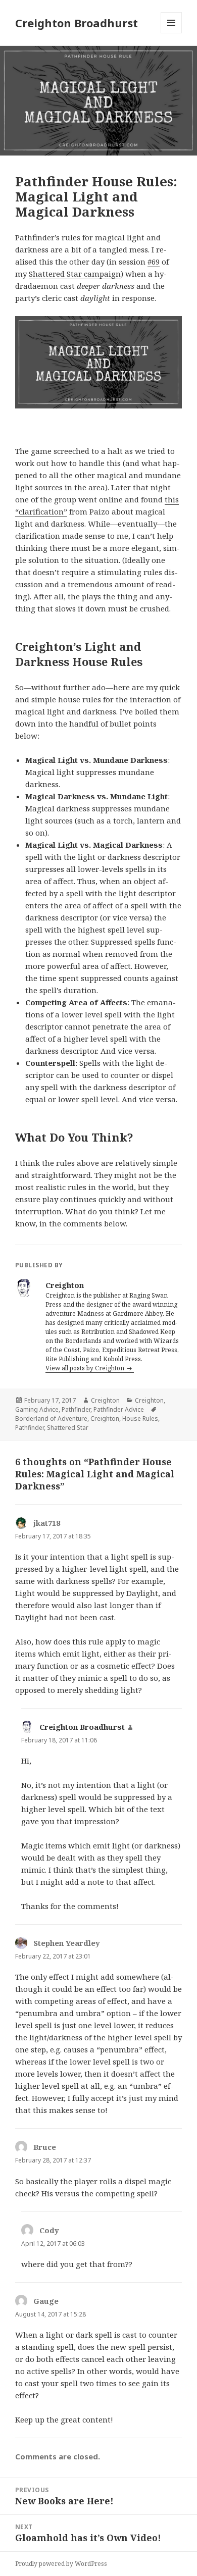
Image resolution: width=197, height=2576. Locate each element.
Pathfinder (76, 1409)
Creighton (105, 1400)
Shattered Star (68, 1428)
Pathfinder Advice (119, 1409)
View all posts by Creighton (86, 1368)
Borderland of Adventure (51, 1419)
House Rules (140, 1419)
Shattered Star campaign (75, 274)
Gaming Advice (37, 1409)
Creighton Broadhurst (77, 23)
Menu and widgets (171, 33)
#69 (154, 262)
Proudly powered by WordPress (61, 2564)
